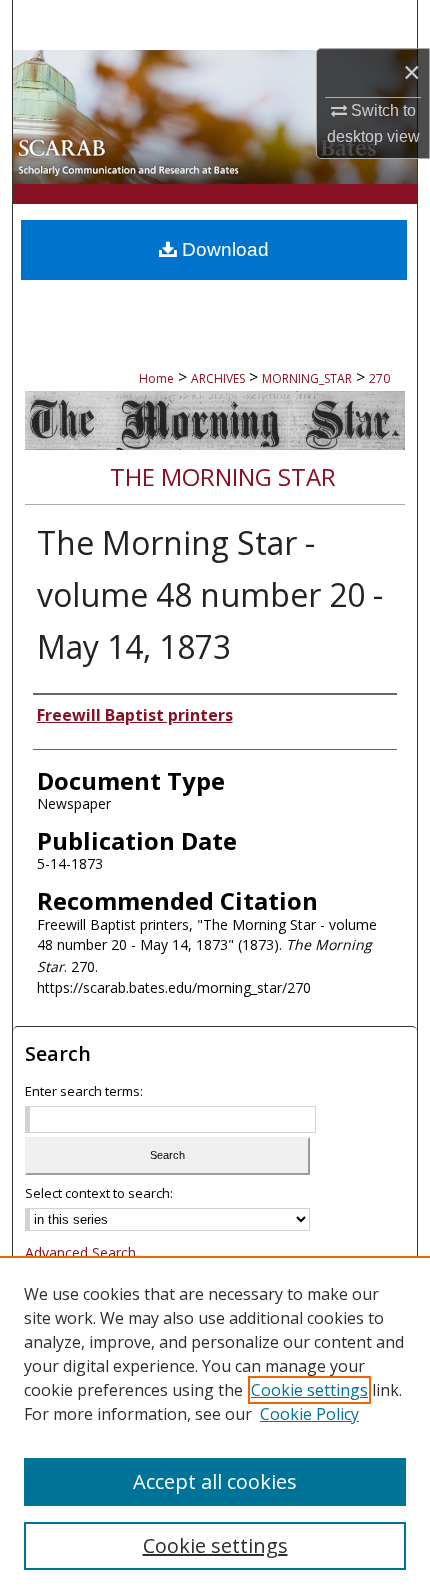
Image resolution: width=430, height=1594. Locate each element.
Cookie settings (309, 1390)
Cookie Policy (309, 1414)
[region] (215, 1425)
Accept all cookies (215, 1481)
